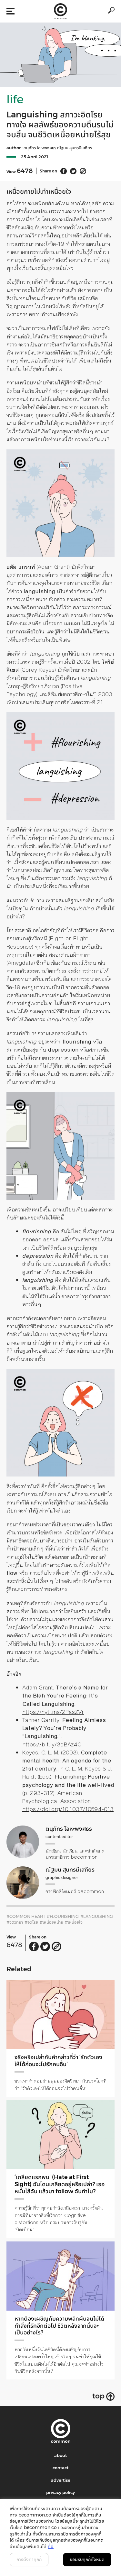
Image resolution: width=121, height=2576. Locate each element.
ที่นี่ (51, 2546)
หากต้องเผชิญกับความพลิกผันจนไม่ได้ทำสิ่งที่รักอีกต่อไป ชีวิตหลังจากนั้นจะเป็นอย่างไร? (59, 2326)
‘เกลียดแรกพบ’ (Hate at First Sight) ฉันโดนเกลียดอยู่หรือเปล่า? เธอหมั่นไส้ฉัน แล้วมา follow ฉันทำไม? (60, 2184)
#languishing (97, 1916)
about (60, 2455)
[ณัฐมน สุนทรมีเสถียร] (23, 1883)
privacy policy (60, 2492)
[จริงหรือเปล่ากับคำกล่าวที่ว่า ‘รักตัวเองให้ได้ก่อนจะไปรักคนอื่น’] (60, 2015)
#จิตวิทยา (15, 1922)
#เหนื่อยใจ (74, 1922)
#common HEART (26, 1916)
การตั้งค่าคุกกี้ (29, 2559)
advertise (61, 2480)
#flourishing (63, 1916)
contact (60, 2468)
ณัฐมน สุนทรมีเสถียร (75, 148)
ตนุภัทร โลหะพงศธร (40, 148)
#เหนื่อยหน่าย (51, 1922)
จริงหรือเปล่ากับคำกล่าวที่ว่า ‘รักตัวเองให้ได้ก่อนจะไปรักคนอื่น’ (58, 2061)
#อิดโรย (31, 1922)
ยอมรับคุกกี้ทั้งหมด (87, 2559)
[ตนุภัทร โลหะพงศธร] (23, 1842)
